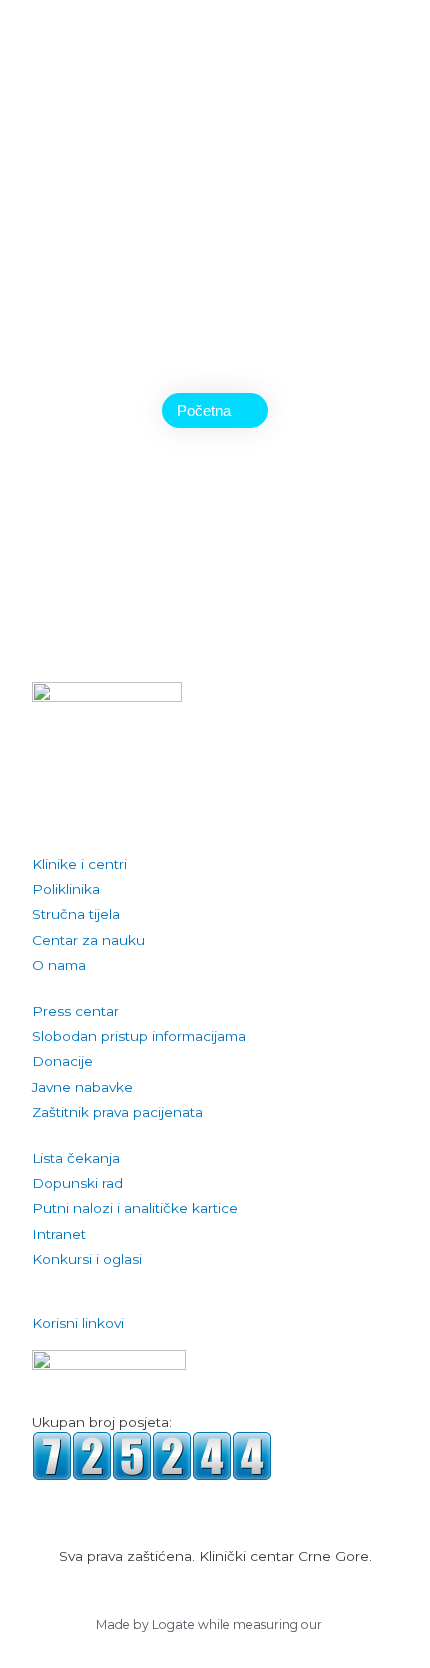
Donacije (62, 1061)
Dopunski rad (77, 1183)
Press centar (75, 1011)
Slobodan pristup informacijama (139, 1036)
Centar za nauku (88, 940)
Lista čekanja (76, 1158)
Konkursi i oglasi (87, 1259)
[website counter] (152, 1455)
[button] (215, 1324)
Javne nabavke (82, 1087)
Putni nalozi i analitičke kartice (135, 1208)
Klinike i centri (79, 864)
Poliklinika (66, 889)
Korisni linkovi (78, 1323)
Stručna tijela (76, 914)
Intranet (59, 1234)
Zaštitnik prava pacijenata (117, 1112)
